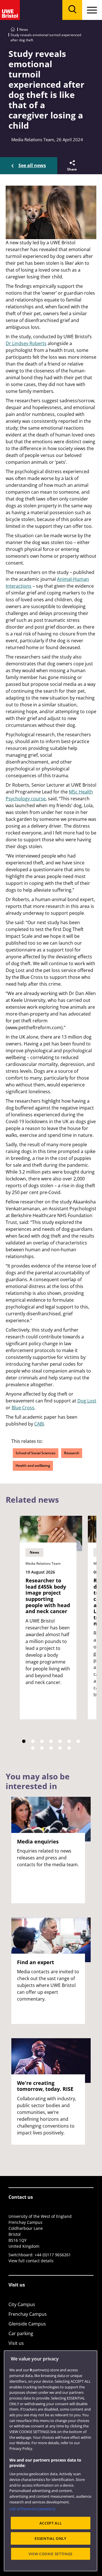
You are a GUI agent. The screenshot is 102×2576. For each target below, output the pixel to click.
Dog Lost (87, 1401)
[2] (33, 1741)
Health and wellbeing (33, 1466)
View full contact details (31, 2261)
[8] (33, 1748)
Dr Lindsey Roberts (26, 343)
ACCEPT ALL (51, 2523)
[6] (69, 1741)
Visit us (16, 2343)
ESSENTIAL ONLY (50, 2538)
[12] (69, 1748)
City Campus (22, 2304)
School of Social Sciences (36, 1453)
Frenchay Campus (28, 2314)
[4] (51, 1741)
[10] (51, 1748)
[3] (42, 1741)
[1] (24, 1741)
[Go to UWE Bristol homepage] (13, 29)
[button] (72, 166)
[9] (42, 1748)
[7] (78, 1741)
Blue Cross (23, 1408)
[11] (60, 1748)
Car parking (21, 2333)
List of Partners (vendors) (32, 2509)
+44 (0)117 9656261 (53, 2255)
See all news (32, 165)
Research (72, 1453)
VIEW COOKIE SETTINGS (51, 2554)
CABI (39, 1424)
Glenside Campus (27, 2324)
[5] (60, 1741)
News (24, 29)
